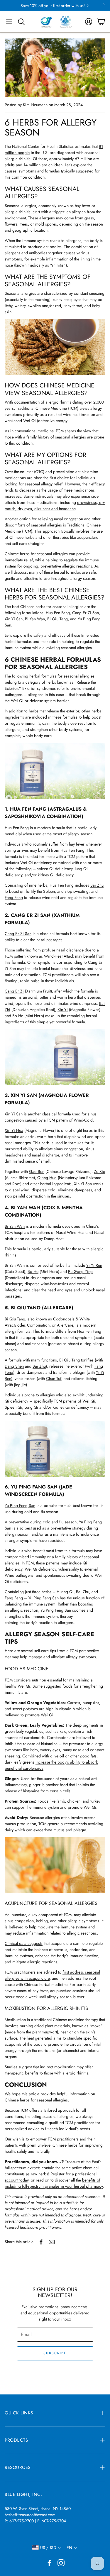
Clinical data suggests (24, 1943)
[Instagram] (61, 2563)
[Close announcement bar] (104, 4)
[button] (9, 22)
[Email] (52, 2242)
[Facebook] (49, 2563)
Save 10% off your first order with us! (53, 6)
